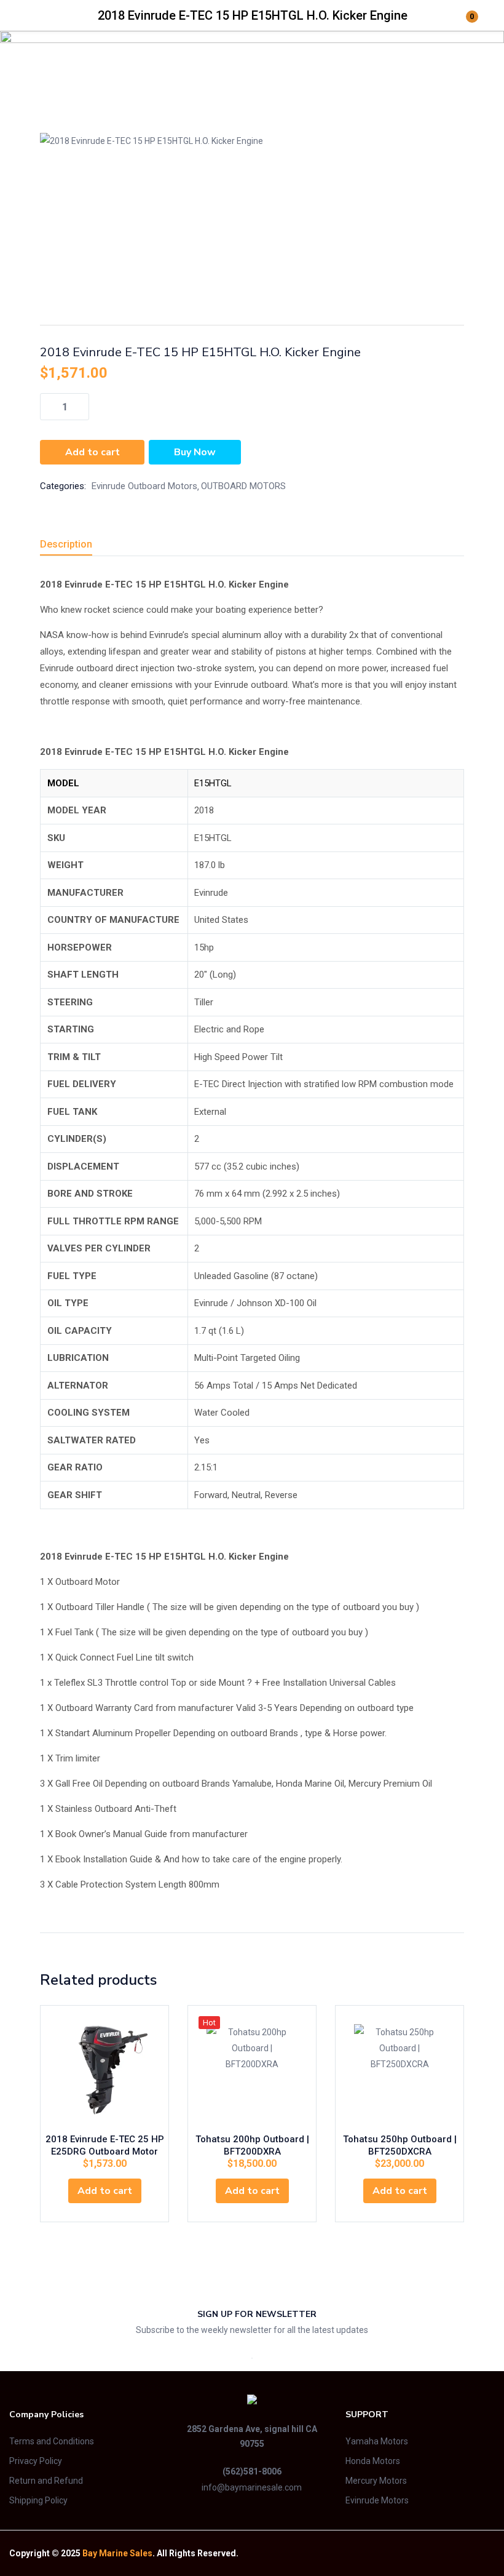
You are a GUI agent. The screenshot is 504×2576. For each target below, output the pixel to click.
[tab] (81, 546)
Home (52, 74)
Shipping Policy (38, 2500)
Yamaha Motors (377, 2441)
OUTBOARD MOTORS (117, 74)
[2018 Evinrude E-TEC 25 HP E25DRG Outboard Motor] (104, 2070)
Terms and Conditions (52, 2441)
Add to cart (93, 452)
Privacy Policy (36, 2461)
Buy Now (195, 452)
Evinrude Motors (377, 2500)
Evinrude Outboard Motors (222, 74)
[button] (105, 2191)
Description (66, 544)
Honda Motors (373, 2461)
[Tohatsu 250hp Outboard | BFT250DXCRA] (400, 2070)
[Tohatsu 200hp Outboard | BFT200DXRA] (252, 2070)
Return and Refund (46, 2481)
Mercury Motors (376, 2481)
